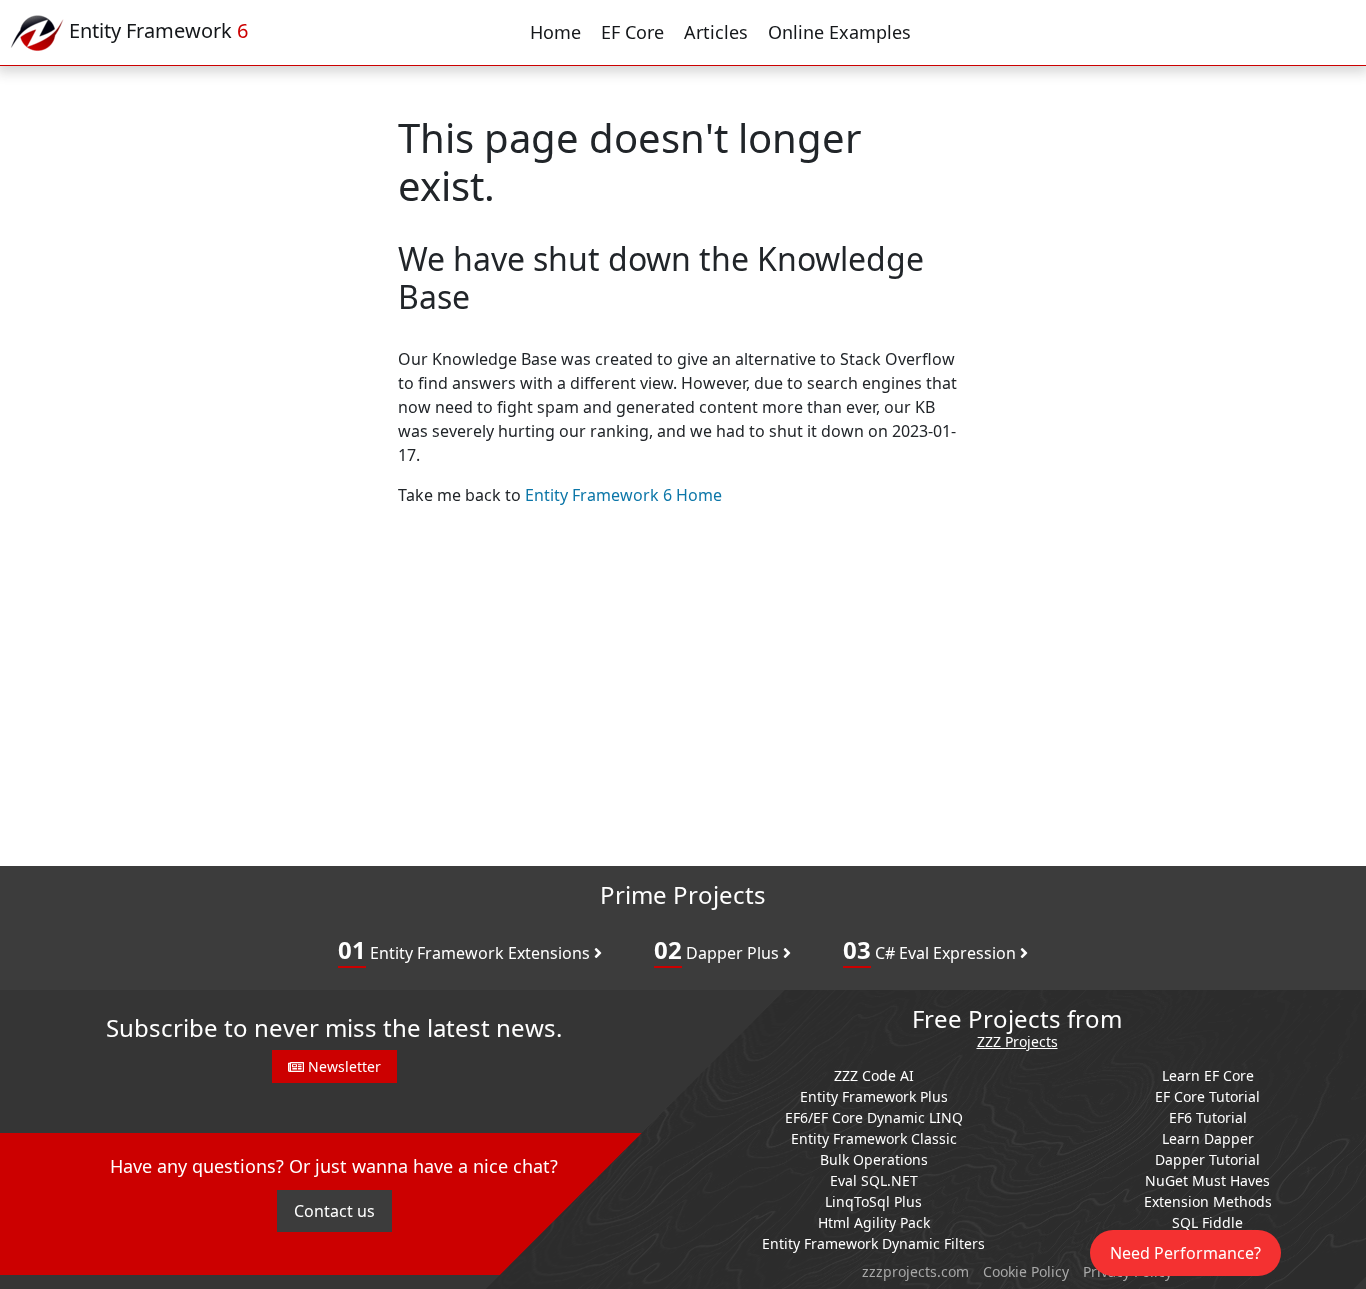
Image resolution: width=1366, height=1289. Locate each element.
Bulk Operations (874, 1159)
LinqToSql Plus (873, 1201)
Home (555, 32)
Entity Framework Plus (874, 1096)
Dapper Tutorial (1207, 1159)
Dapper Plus (718, 949)
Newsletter (342, 1066)
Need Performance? (1185, 1253)
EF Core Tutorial (1207, 1096)
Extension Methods (1208, 1201)
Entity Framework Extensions (466, 949)
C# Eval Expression (931, 949)
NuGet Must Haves (1207, 1180)
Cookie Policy (1026, 1271)
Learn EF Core (1208, 1075)
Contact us (334, 1211)
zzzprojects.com (915, 1271)
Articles (716, 32)
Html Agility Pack (874, 1222)
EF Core (632, 32)
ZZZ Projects (1017, 1042)
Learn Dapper (1208, 1138)
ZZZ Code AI (874, 1075)
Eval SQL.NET (874, 1180)
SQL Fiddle (1207, 1222)
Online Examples (839, 32)
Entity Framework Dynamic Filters (873, 1243)
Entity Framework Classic (874, 1138)
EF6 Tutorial (1208, 1117)
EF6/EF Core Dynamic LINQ (874, 1117)
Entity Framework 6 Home (623, 495)
